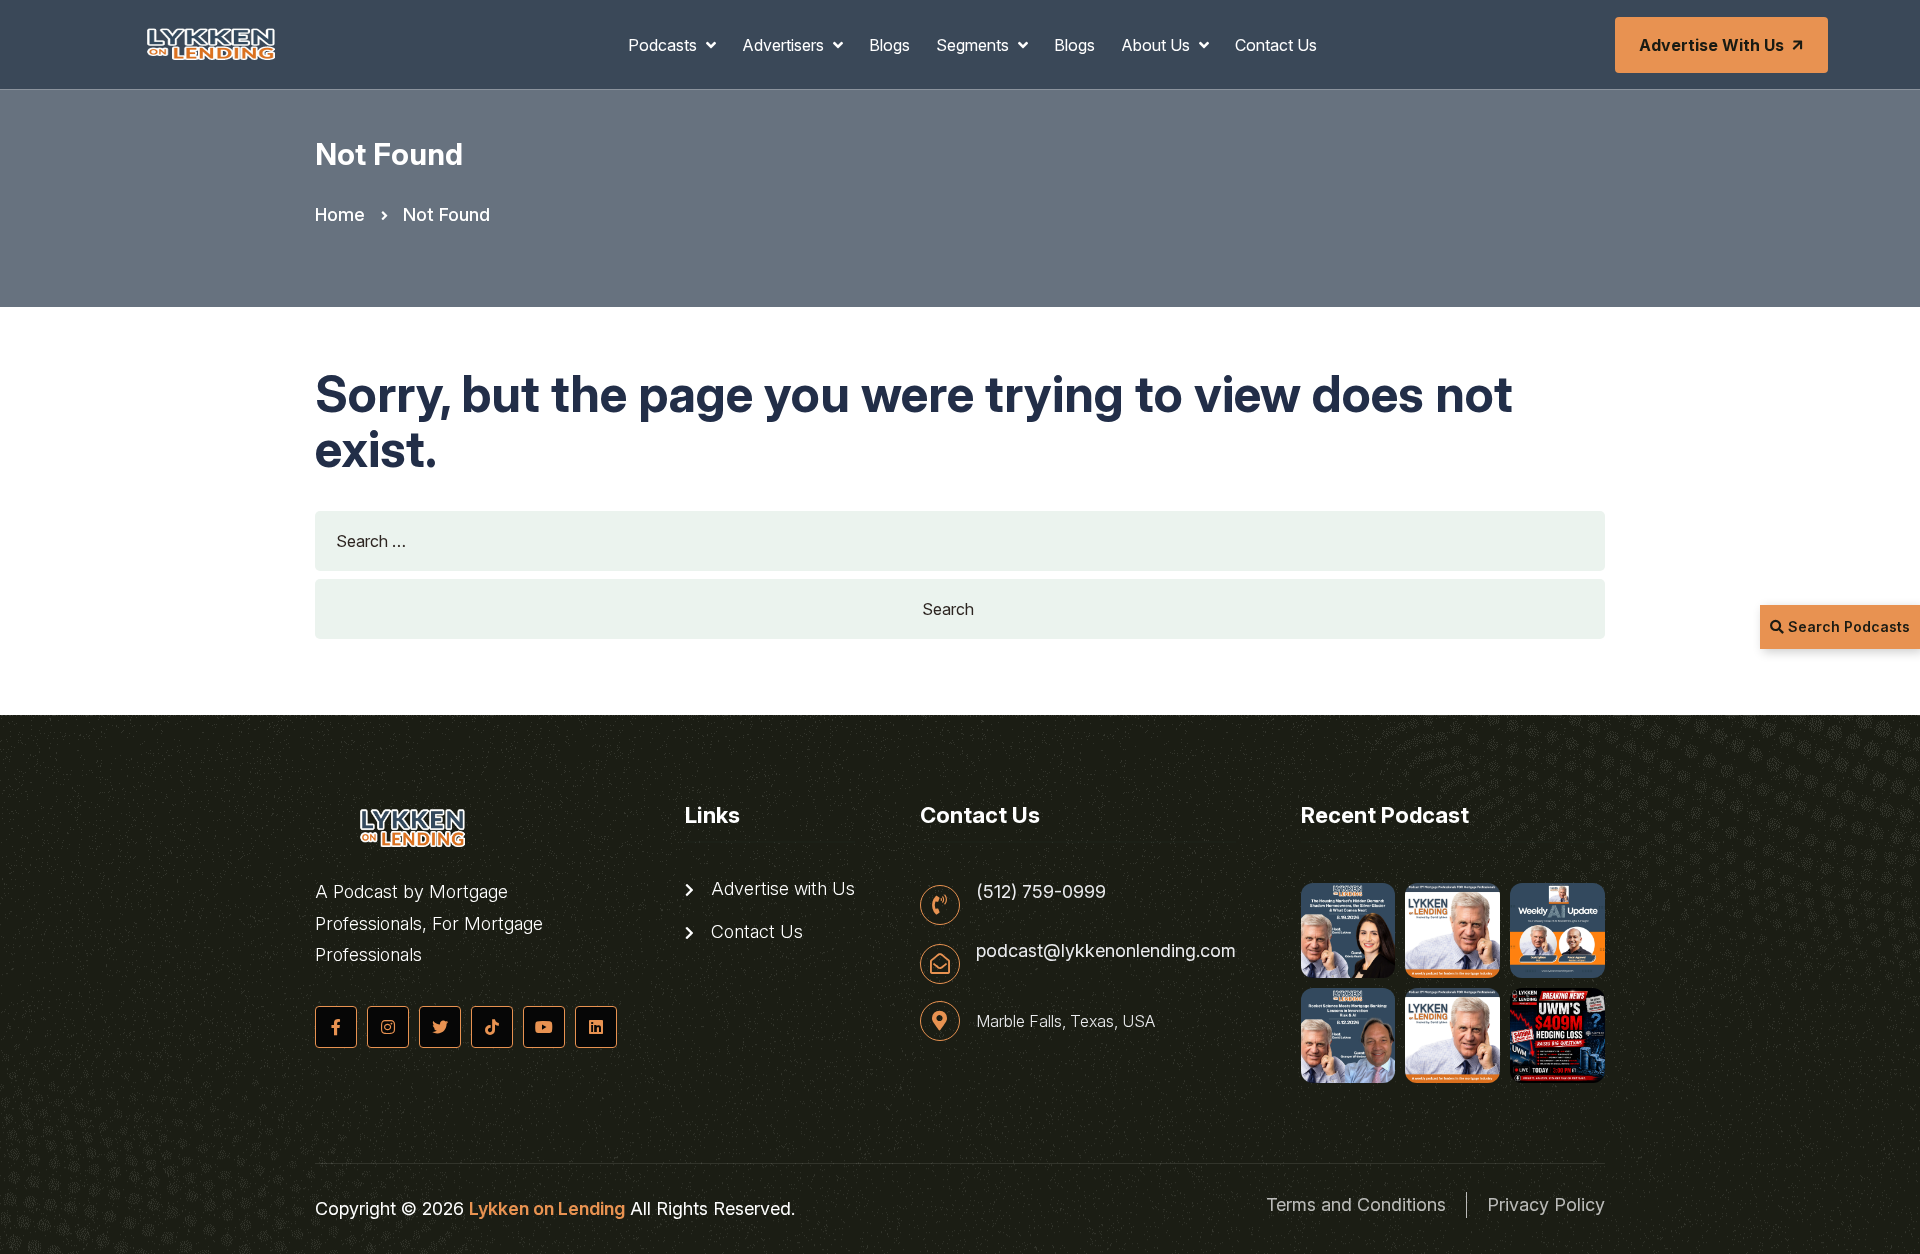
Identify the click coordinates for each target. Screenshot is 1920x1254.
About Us (1157, 45)
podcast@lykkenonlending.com (1106, 951)
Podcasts (664, 45)
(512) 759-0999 (1041, 892)
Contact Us (1276, 45)
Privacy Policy (1546, 1204)
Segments (974, 45)
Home (340, 214)
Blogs (889, 45)
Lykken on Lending (547, 1208)
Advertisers (785, 45)
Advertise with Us (1711, 45)
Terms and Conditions (1356, 1204)
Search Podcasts (1847, 626)
